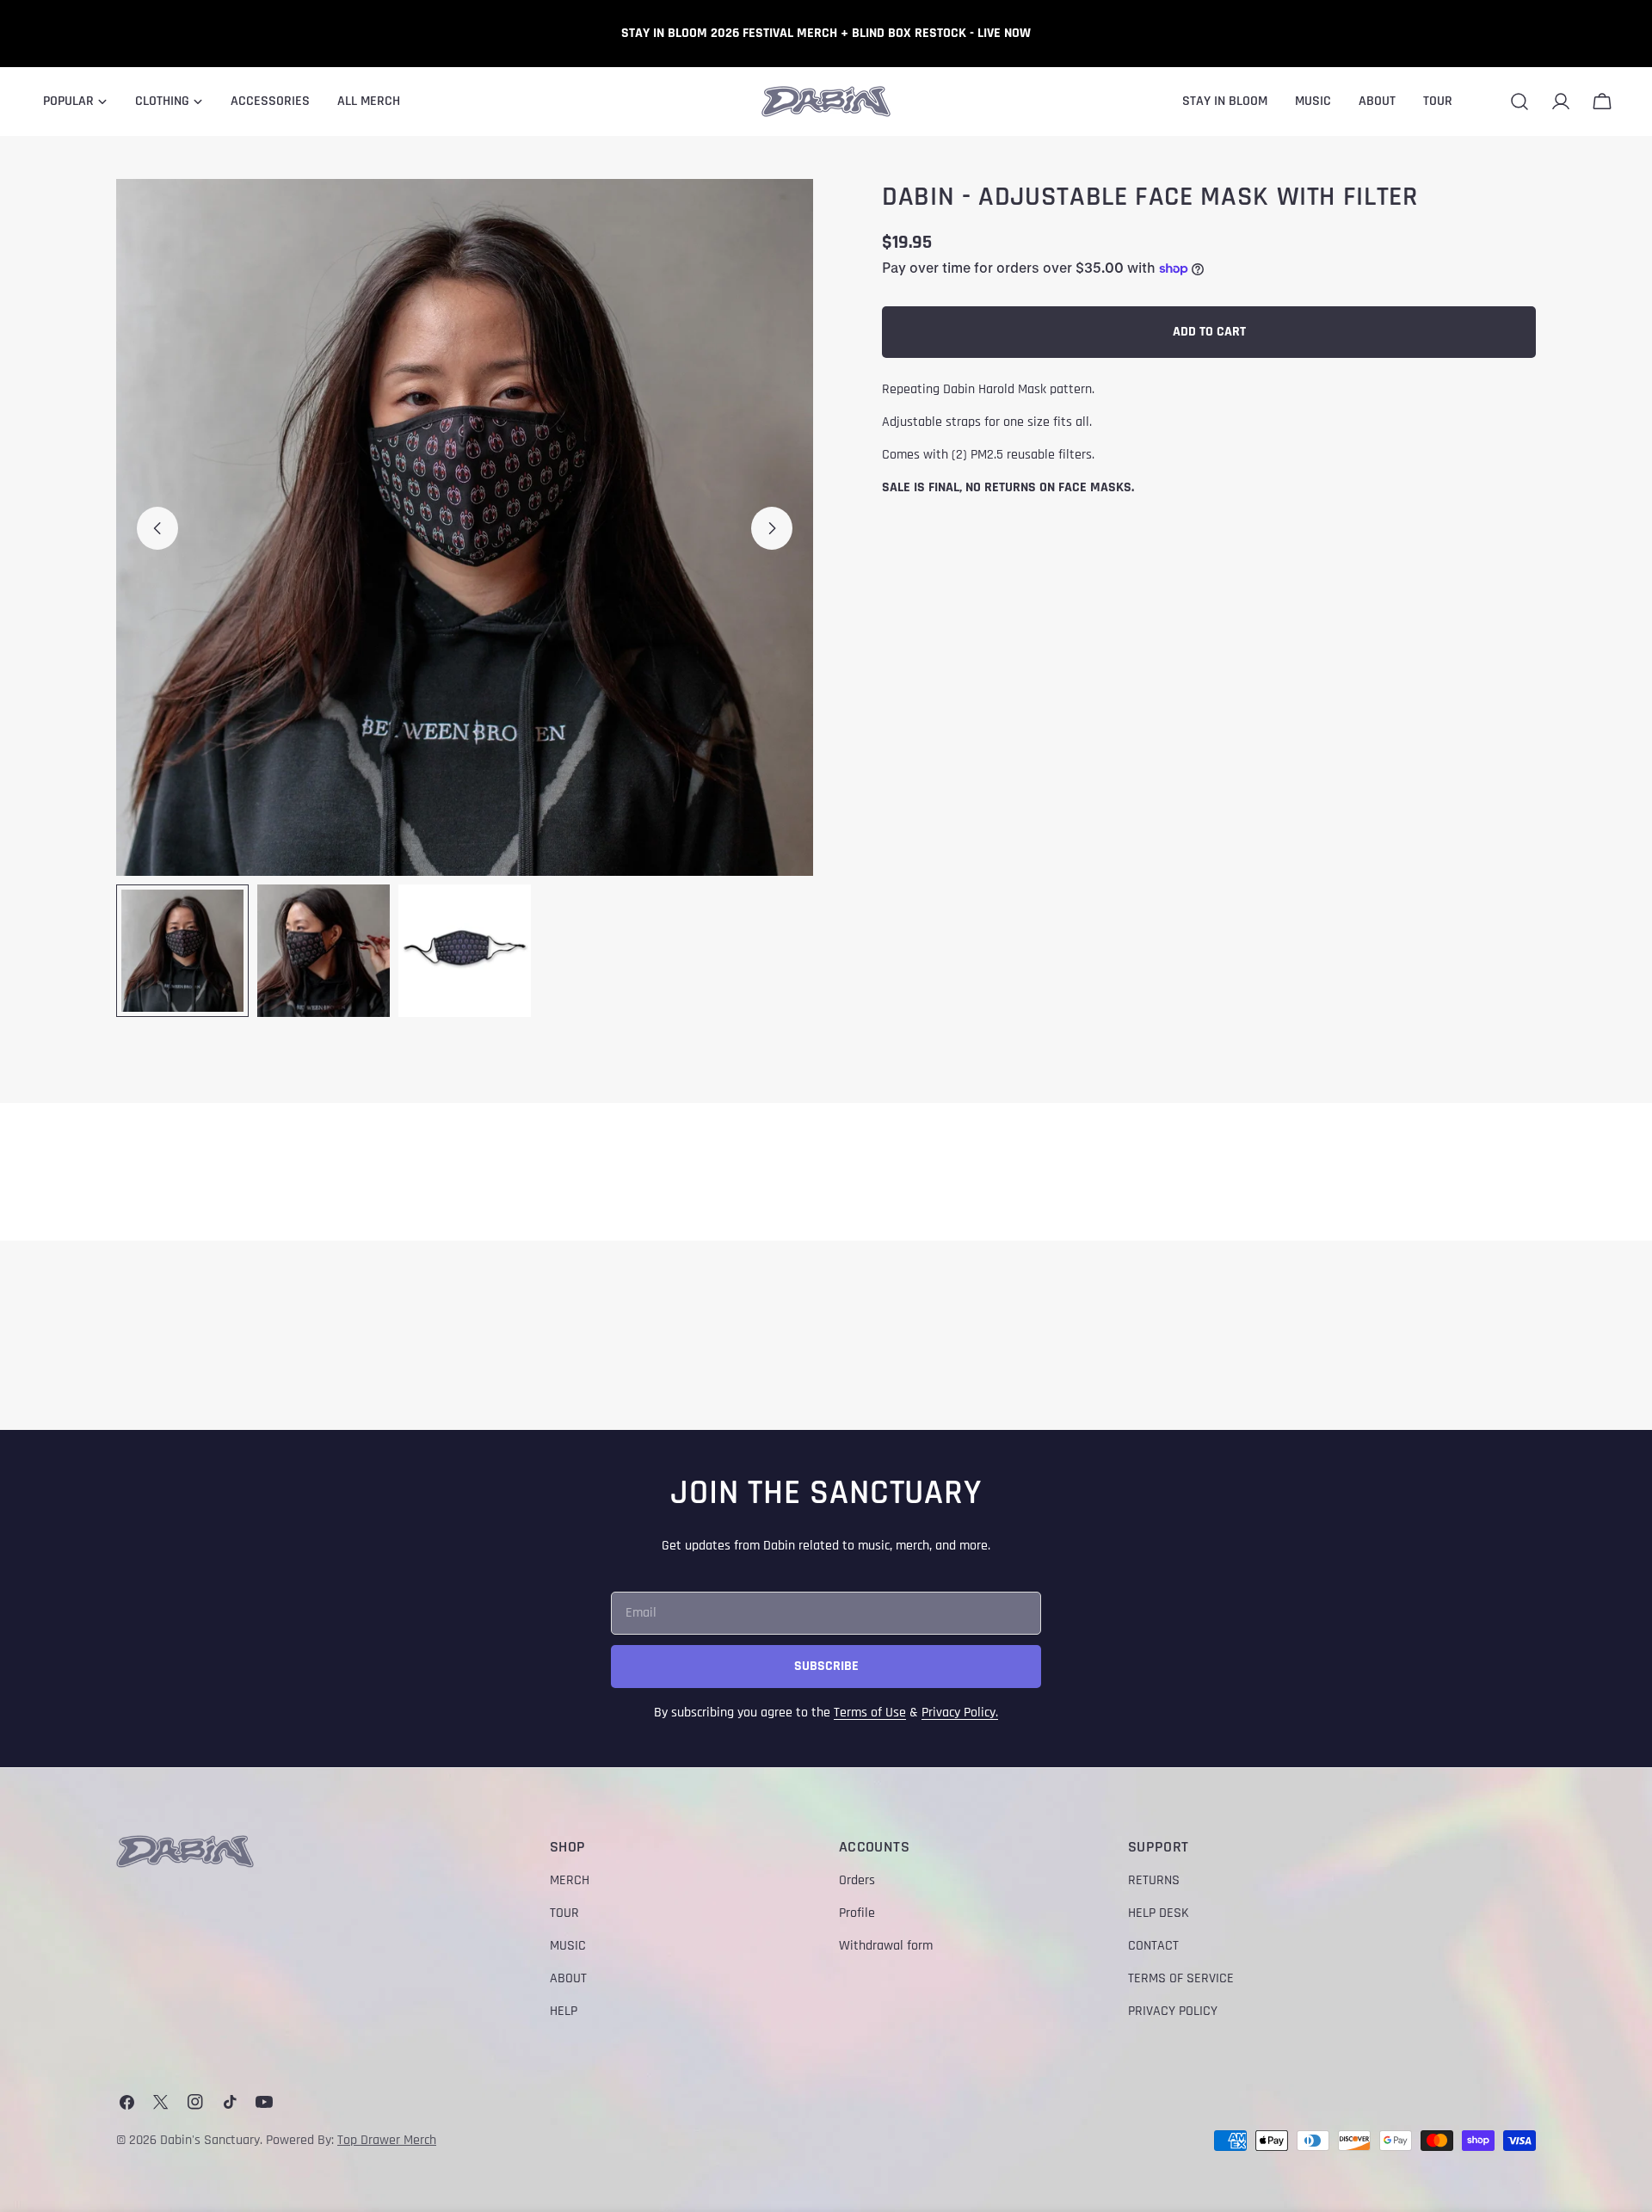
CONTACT (1153, 1946)
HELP (564, 2011)
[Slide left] (157, 528)
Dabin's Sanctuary (210, 2140)
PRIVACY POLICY (1173, 2011)
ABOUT (568, 1978)
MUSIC (568, 1946)
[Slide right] (772, 528)
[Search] (1519, 102)
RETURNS (1154, 1880)
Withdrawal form (886, 1946)
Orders (857, 1880)
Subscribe (826, 1666)
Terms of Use (870, 1713)
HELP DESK (1159, 1913)
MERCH (570, 1880)
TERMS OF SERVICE (1181, 1978)
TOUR (564, 1913)
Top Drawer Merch (387, 2140)
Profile (857, 1913)
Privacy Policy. (960, 1713)
